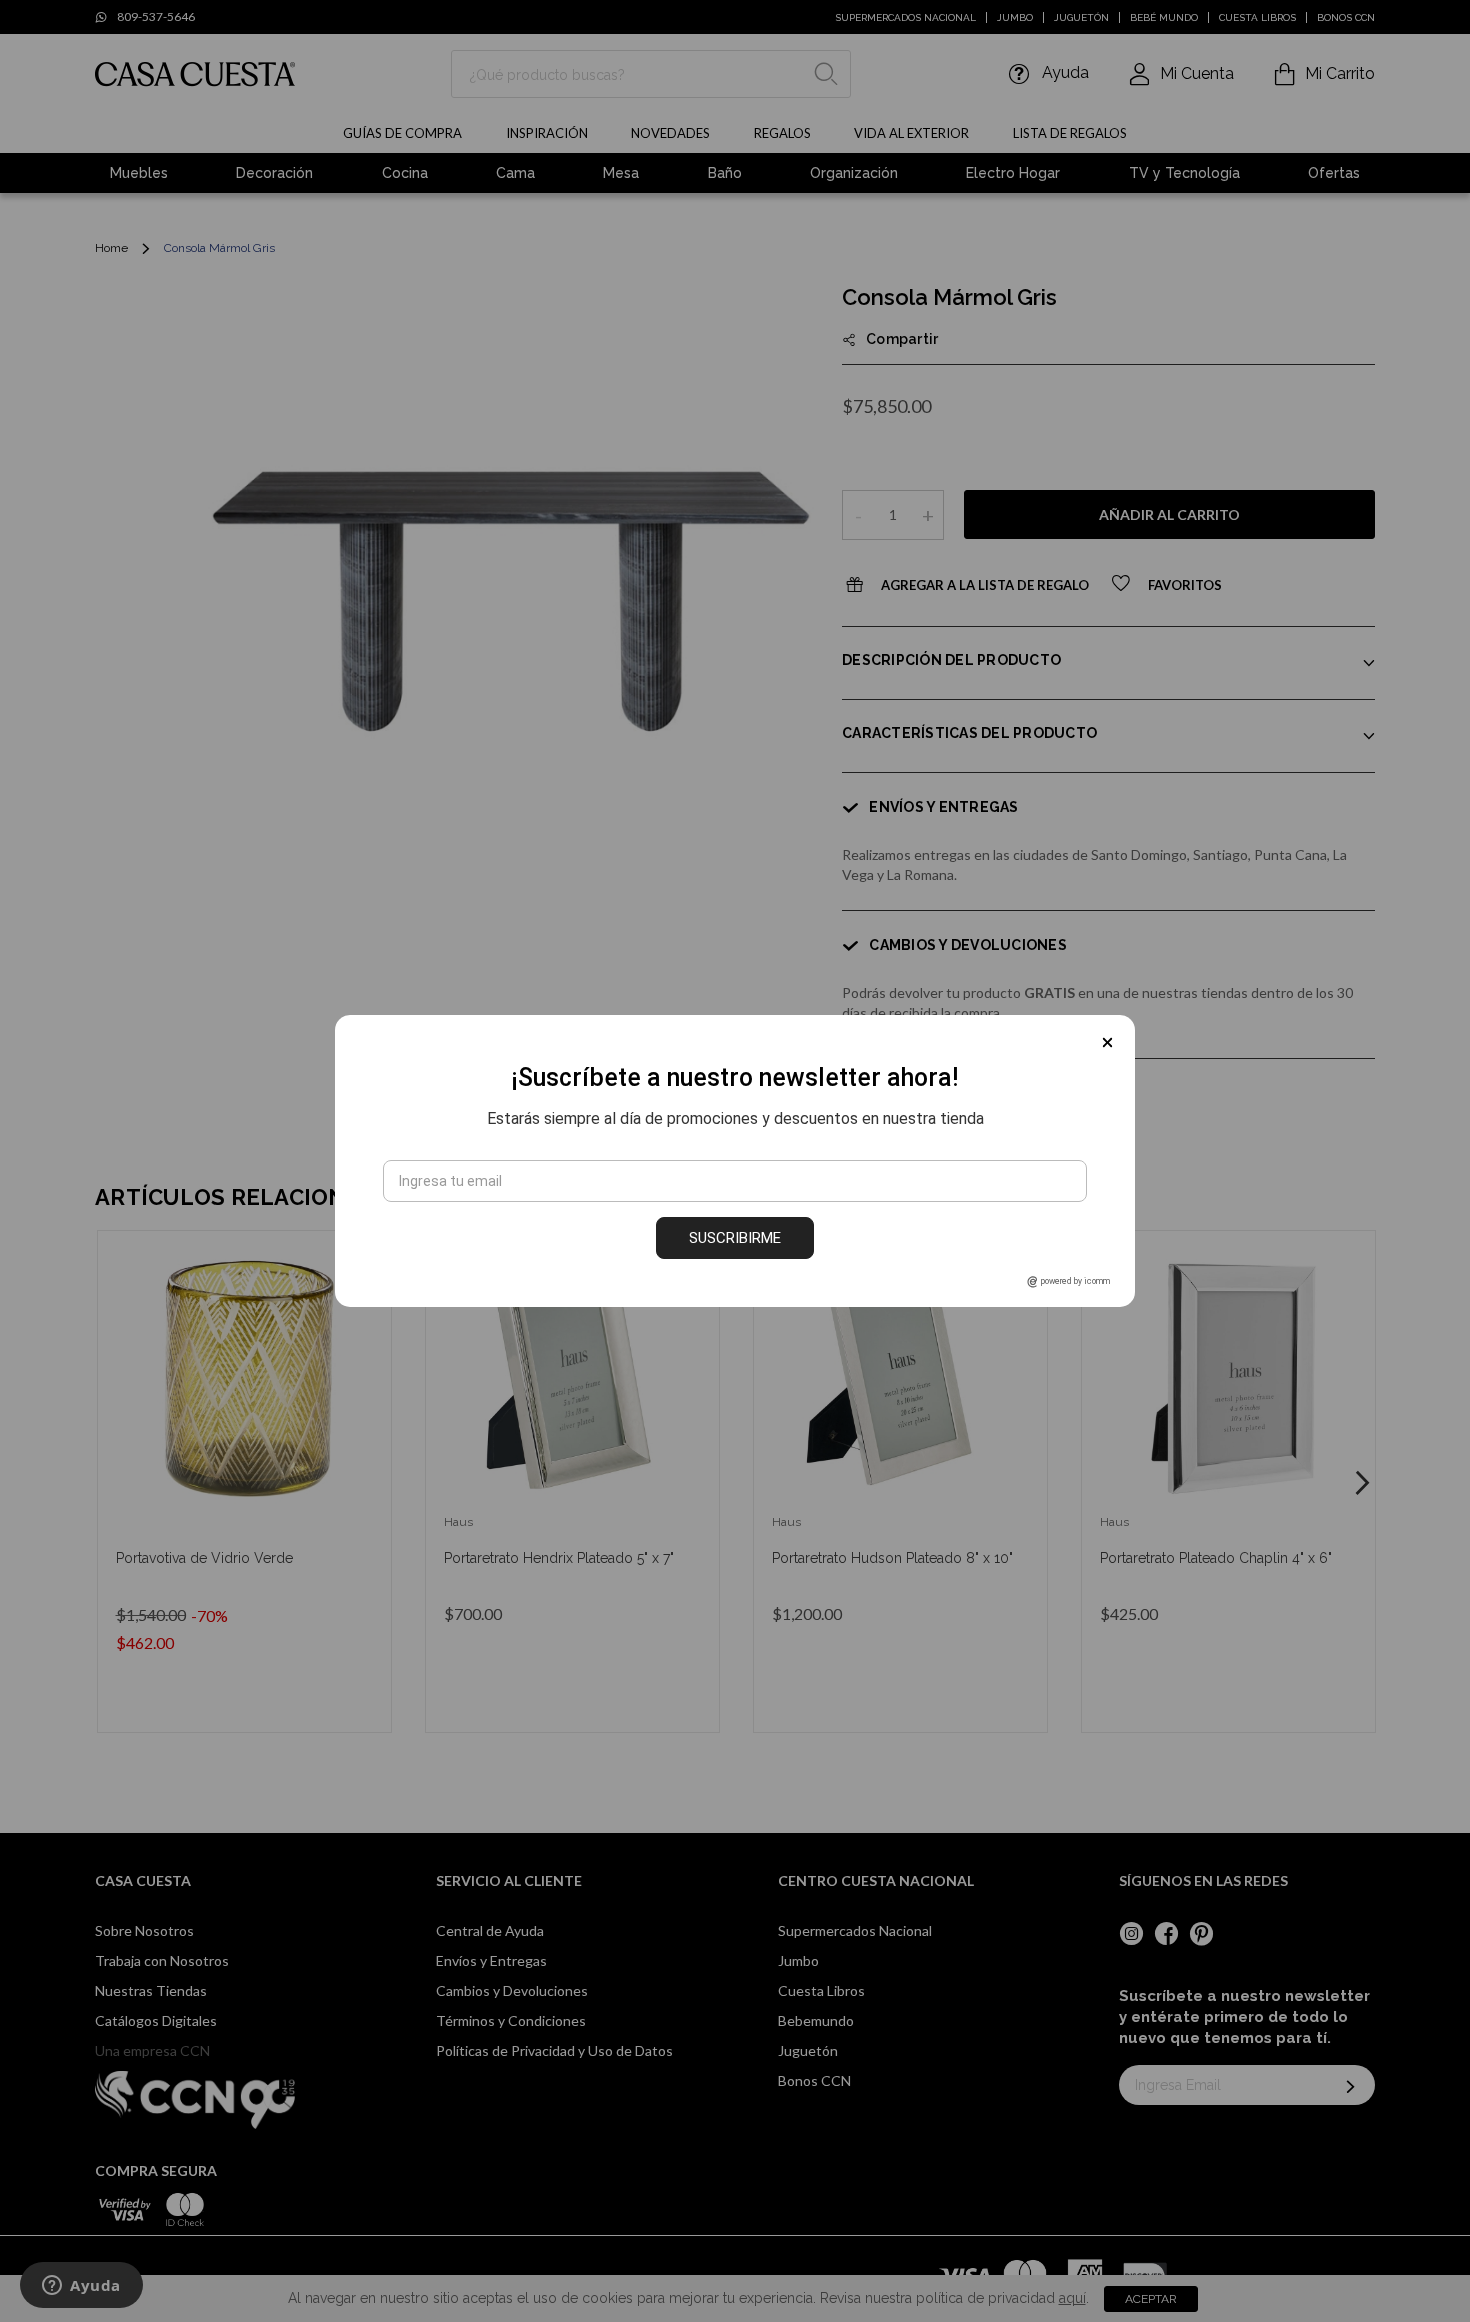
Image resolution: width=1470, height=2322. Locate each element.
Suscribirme (735, 1238)
